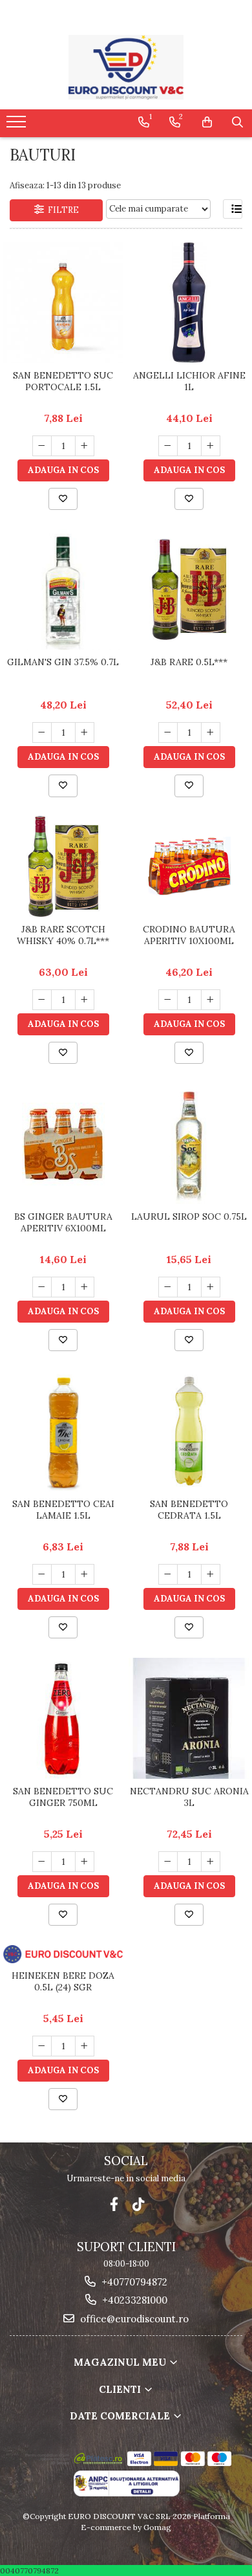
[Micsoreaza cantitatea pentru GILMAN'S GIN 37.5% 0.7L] (42, 732)
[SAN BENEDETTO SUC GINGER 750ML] (63, 1718)
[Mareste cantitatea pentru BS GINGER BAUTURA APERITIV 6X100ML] (85, 1287)
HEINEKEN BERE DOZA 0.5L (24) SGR (63, 1981)
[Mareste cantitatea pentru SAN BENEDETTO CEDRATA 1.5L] (211, 1574)
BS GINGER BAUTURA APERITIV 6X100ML (63, 1222)
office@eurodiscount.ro (133, 2319)
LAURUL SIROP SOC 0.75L (189, 1216)
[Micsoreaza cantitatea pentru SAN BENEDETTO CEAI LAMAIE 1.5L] (42, 1574)
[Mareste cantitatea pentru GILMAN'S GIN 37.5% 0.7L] (85, 732)
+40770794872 (133, 2282)
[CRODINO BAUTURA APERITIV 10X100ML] (189, 866)
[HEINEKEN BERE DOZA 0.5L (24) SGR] (63, 1954)
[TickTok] (139, 2204)
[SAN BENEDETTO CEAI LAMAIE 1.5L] (63, 1431)
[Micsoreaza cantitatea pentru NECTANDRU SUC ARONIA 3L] (168, 1862)
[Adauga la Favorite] (63, 499)
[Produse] (18, 126)
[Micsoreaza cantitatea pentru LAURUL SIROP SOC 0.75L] (168, 1287)
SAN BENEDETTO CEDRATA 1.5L (189, 1510)
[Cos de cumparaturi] (207, 122)
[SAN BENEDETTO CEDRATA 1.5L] (189, 1431)
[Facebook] (114, 2204)
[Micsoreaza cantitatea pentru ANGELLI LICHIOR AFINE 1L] (168, 446)
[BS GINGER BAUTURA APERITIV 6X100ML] (63, 1144)
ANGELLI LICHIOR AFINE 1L (189, 381)
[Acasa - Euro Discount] (126, 67)
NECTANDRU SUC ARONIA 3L (189, 1797)
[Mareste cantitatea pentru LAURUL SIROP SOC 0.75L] (211, 1287)
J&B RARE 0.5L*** (189, 662)
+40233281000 (133, 2300)
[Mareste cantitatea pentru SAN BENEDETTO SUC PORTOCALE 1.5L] (85, 446)
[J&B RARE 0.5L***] (189, 589)
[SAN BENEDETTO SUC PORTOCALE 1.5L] (63, 303)
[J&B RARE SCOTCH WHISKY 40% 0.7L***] (63, 866)
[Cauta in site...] (237, 122)
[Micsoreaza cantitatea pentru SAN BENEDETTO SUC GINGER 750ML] (42, 1862)
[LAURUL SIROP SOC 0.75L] (189, 1144)
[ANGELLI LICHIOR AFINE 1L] (189, 303)
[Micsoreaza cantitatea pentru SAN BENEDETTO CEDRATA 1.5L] (168, 1574)
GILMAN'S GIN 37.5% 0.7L (63, 662)
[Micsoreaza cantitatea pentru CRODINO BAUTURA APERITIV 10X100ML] (168, 1000)
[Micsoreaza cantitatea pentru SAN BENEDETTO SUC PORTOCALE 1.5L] (42, 446)
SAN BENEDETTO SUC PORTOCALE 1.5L (63, 381)
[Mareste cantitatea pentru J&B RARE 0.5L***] (211, 732)
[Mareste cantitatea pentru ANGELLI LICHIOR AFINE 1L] (211, 446)
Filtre (61, 210)
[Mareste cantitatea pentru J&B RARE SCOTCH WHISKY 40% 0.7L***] (85, 1000)
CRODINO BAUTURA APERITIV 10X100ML (189, 935)
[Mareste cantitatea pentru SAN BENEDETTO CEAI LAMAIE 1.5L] (85, 1574)
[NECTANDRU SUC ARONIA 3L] (189, 1718)
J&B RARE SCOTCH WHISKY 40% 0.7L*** (63, 935)
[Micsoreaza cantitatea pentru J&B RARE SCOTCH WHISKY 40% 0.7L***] (42, 1000)
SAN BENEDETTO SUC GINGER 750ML (63, 1797)
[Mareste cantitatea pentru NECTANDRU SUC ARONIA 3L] (211, 1862)
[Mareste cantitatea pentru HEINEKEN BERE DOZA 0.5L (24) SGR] (85, 2046)
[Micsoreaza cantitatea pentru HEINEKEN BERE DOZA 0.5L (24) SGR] (42, 2046)
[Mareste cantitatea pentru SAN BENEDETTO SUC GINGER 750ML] (85, 1862)
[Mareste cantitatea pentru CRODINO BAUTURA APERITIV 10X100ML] (211, 1000)
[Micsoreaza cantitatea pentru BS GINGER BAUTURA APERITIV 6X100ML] (42, 1287)
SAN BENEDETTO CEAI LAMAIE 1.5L (63, 1510)
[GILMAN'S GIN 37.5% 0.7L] (63, 589)
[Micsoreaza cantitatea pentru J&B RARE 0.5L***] (168, 732)
